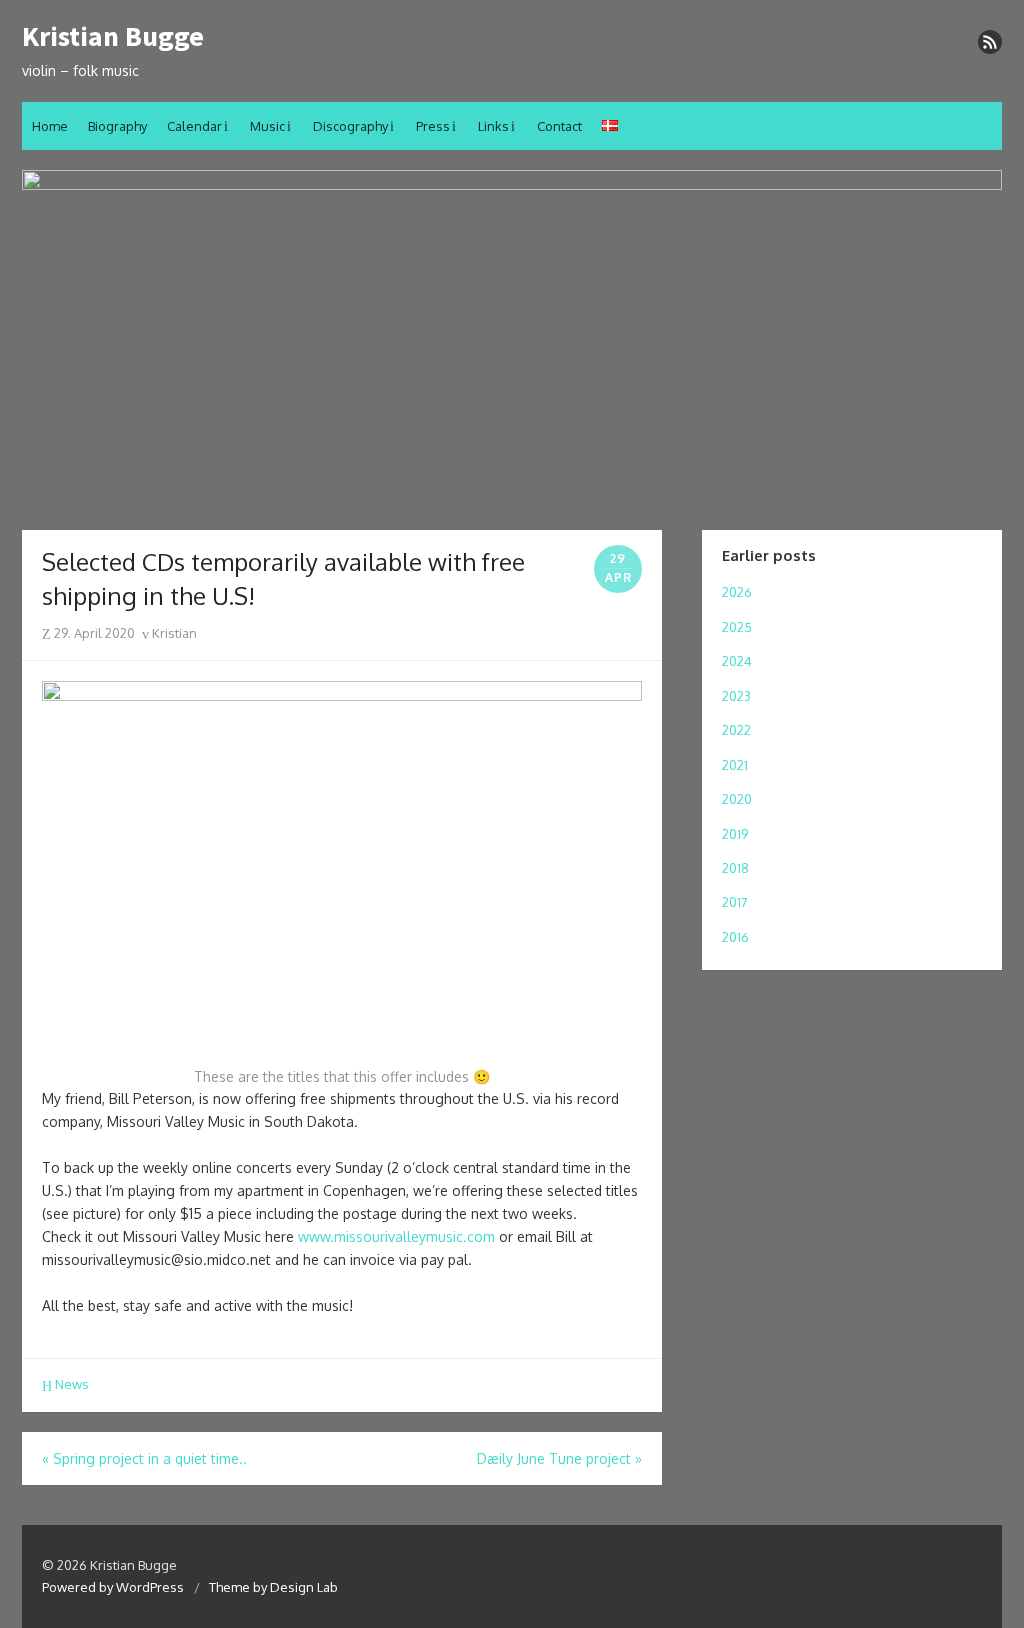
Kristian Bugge (113, 37)
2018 (735, 868)
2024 (737, 661)
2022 (736, 730)
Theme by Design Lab (273, 1587)
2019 (735, 834)
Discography (350, 126)
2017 (735, 902)
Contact (559, 126)
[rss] (990, 42)
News (72, 1384)
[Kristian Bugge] (512, 340)
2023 (736, 696)
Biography (117, 126)
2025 (737, 627)
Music (267, 126)
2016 (735, 937)
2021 (735, 765)
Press (433, 126)
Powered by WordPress (113, 1587)
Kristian (173, 633)
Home (50, 126)
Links (493, 126)
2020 (737, 799)
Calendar (194, 126)
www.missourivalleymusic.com (396, 1236)
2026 (737, 592)
